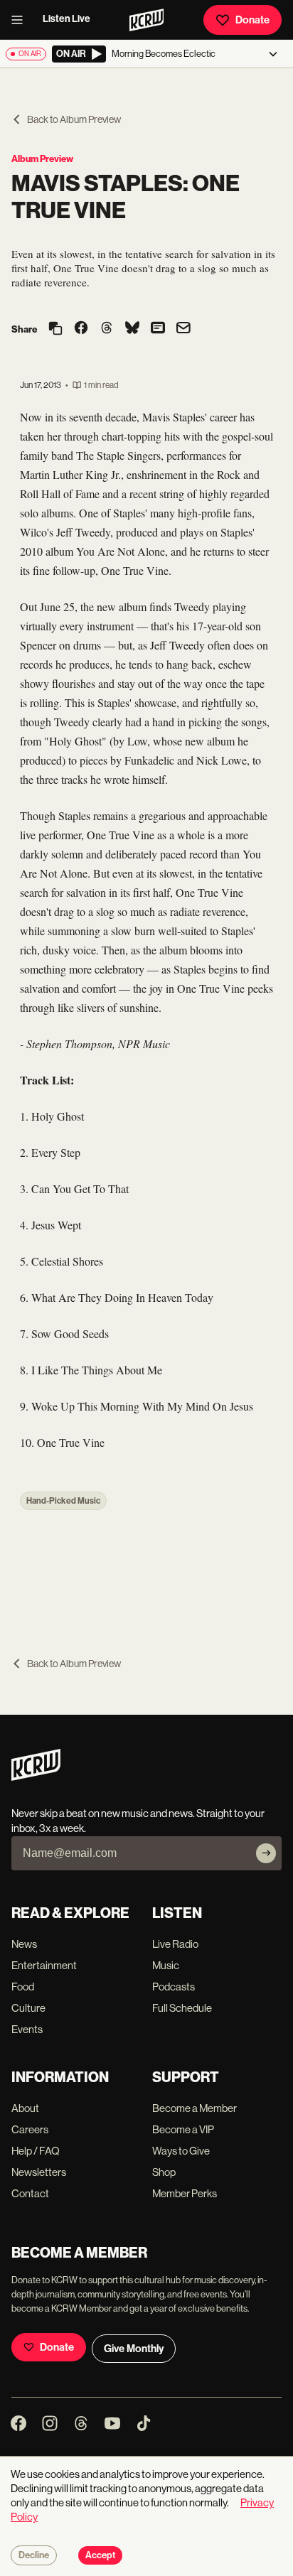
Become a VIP (183, 2129)
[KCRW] (36, 1777)
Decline (34, 2555)
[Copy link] (55, 329)
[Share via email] (183, 329)
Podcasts (174, 1987)
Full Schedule (182, 2008)
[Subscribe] (266, 1853)
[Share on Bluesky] (132, 329)
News (24, 1944)
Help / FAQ (36, 2151)
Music (166, 1965)
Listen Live (66, 19)
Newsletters (39, 2172)
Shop (164, 2172)
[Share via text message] (158, 329)
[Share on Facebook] (81, 329)
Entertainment (44, 1965)
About (25, 2108)
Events (27, 2029)
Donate (252, 20)
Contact (30, 2193)
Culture (28, 2008)
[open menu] (21, 20)
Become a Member (195, 2108)
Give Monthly (134, 2349)
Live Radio (175, 1944)
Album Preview (42, 159)
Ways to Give (181, 2151)
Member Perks (185, 2193)
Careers (30, 2129)
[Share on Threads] (107, 329)
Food (23, 1987)
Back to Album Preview (74, 119)
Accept (100, 2555)
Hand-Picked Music (63, 1501)
